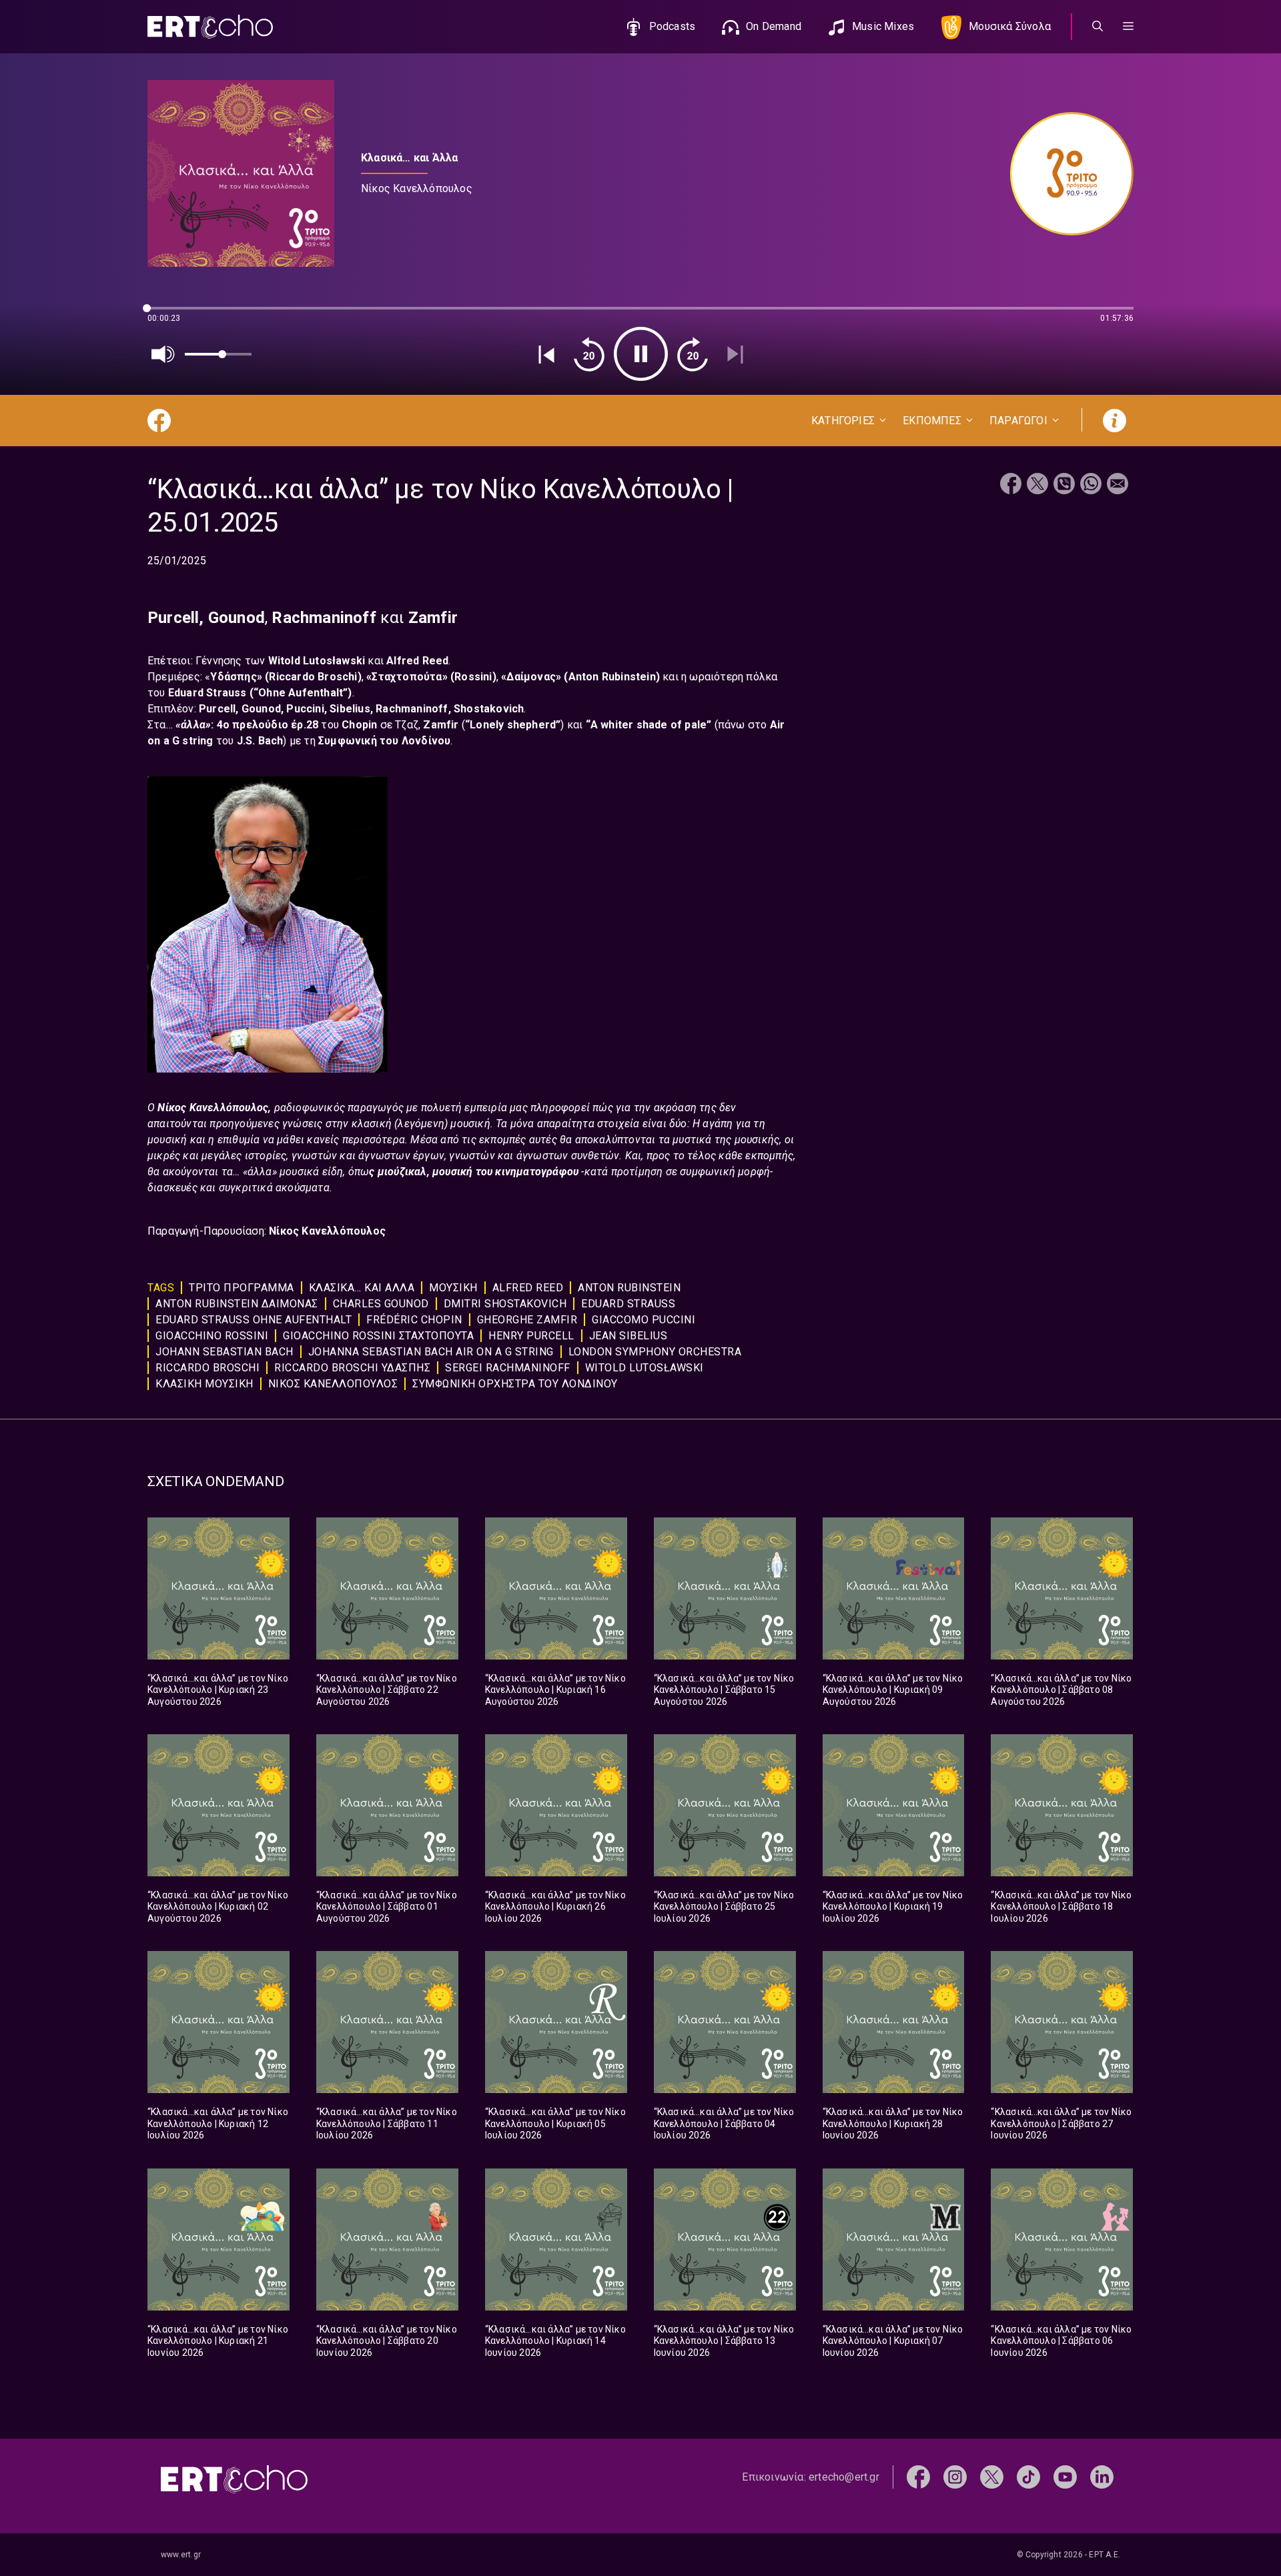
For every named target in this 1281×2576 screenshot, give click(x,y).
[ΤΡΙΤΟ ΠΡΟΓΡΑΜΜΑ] (1065, 174)
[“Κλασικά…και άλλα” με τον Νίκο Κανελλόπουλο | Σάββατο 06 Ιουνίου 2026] (1062, 2239)
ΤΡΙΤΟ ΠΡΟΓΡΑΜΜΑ (242, 1288)
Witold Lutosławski (317, 661)
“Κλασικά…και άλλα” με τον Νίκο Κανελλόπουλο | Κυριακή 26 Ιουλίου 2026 (555, 1907)
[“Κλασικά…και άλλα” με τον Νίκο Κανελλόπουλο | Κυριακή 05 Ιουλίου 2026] (556, 2022)
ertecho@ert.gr (844, 2477)
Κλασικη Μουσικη (204, 1384)
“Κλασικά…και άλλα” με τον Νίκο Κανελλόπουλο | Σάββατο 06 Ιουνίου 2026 (1061, 2341)
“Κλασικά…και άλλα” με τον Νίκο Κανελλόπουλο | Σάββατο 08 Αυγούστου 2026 (1061, 1690)
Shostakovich (489, 709)
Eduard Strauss (209, 693)
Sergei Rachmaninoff (508, 1368)
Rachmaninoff (412, 709)
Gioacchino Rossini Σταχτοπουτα (378, 1336)
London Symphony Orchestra (655, 1352)
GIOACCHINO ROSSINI (212, 1336)
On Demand (774, 26)
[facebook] (918, 2476)
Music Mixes (883, 26)
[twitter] (992, 2476)
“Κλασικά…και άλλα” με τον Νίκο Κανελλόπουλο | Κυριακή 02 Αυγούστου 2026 (218, 1907)
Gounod (237, 618)
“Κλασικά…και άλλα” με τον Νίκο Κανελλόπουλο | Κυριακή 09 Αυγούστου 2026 (893, 1690)
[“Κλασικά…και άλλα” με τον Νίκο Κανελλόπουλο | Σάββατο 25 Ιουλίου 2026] (725, 1805)
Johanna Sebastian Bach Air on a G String (431, 1352)
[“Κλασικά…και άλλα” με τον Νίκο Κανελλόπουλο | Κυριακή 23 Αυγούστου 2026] (219, 1588)
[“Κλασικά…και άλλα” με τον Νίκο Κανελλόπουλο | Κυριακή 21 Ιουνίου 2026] (219, 2239)
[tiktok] (1028, 2476)
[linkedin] (1102, 2476)
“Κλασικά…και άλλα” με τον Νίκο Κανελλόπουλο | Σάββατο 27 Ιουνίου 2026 (1061, 2123)
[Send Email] (1118, 485)
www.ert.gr (181, 2555)
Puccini (305, 709)
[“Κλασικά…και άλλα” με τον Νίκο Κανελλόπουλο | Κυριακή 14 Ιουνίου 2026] (556, 2239)
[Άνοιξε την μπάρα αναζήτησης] (1098, 27)
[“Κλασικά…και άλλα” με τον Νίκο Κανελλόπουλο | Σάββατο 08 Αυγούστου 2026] (1062, 1588)
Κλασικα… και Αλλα (362, 1288)
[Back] (546, 354)
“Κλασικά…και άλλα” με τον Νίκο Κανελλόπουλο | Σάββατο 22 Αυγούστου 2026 (387, 1690)
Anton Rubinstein (612, 677)
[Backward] (589, 354)
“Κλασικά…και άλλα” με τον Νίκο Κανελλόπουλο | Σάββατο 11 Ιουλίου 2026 (387, 2123)
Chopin (361, 725)
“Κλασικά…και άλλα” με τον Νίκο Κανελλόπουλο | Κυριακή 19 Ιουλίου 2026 (893, 1907)
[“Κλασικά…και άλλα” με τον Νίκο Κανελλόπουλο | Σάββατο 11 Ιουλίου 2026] (387, 2022)
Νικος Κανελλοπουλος (333, 1384)
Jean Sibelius (628, 1336)
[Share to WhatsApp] (1091, 485)
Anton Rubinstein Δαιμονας (237, 1304)
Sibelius (350, 709)
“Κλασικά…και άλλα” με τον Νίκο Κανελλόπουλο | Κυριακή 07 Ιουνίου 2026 (893, 2341)
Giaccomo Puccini (644, 1320)
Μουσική (453, 1288)
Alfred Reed (417, 661)
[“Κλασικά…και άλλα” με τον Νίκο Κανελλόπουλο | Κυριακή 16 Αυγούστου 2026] (556, 1588)
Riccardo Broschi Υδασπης (352, 1368)
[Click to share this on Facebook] (1011, 485)
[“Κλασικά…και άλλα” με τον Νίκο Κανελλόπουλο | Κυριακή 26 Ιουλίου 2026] (556, 1805)
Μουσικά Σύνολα (1010, 26)
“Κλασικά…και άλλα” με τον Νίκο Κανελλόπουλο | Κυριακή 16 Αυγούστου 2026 (555, 1690)
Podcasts (673, 26)
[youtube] (1065, 2476)
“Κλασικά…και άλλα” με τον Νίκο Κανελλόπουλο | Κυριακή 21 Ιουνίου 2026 (218, 2341)
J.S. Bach (260, 741)
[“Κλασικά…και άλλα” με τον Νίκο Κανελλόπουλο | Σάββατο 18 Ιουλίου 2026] (1062, 1805)
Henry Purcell (531, 1336)
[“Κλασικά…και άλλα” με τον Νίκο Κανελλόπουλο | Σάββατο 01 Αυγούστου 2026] (387, 1805)
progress (169, 314)
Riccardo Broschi (207, 1368)
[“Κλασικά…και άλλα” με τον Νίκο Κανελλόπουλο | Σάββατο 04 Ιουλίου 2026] (725, 2022)
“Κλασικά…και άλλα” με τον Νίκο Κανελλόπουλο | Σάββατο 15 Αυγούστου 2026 (724, 1690)
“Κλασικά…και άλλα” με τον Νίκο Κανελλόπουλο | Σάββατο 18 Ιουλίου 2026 (1061, 1907)
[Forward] (693, 354)
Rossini (473, 677)
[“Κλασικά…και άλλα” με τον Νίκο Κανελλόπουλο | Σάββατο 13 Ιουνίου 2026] (725, 2239)
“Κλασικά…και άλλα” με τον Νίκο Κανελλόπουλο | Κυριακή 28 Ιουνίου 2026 (893, 2123)
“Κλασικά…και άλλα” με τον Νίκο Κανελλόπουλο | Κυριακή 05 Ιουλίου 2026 (555, 2123)
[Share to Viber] (1064, 485)
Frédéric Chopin (414, 1320)
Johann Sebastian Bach (225, 1352)
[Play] (641, 354)
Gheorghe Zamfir (527, 1320)
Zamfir (442, 725)
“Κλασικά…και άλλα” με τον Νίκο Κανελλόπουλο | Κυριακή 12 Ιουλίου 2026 (218, 2123)
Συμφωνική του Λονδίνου (384, 741)
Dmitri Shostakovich (505, 1304)
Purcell (173, 618)
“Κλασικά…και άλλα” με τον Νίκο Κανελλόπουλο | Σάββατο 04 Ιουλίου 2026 (724, 2123)
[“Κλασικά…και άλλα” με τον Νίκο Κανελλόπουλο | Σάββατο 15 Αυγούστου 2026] (725, 1588)
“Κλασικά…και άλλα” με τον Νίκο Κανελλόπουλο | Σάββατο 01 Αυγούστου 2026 (387, 1907)
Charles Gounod (381, 1304)
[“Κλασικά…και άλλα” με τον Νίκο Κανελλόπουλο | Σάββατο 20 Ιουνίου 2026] (387, 2239)
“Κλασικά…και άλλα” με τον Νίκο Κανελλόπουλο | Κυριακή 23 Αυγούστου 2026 (218, 1690)
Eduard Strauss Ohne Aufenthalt (254, 1320)
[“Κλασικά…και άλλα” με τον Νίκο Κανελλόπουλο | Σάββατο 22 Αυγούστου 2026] (387, 1588)
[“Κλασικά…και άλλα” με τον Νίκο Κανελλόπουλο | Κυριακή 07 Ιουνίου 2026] (894, 2239)
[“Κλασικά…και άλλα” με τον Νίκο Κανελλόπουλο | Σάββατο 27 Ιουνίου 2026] (1062, 2022)
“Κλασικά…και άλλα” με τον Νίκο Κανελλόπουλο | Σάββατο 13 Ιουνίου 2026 (724, 2341)
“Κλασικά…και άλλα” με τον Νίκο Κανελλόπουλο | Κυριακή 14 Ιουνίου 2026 (555, 2341)
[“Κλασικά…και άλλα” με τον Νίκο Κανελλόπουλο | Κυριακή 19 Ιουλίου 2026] (894, 1805)
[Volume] (163, 354)
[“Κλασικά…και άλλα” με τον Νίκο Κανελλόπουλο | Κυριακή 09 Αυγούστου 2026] (894, 1588)
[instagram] (955, 2476)
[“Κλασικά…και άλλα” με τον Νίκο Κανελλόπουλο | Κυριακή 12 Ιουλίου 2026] (219, 2022)
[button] (1128, 27)
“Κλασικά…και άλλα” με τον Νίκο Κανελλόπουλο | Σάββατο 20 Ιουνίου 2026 (387, 2341)
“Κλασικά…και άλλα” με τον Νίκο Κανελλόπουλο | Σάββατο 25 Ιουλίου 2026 (724, 1907)
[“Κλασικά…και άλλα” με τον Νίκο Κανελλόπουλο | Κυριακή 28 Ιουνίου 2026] (894, 2022)
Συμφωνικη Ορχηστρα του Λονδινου (515, 1384)
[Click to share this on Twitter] (1037, 485)
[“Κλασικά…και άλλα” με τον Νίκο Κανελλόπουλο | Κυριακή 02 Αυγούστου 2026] (219, 1805)
